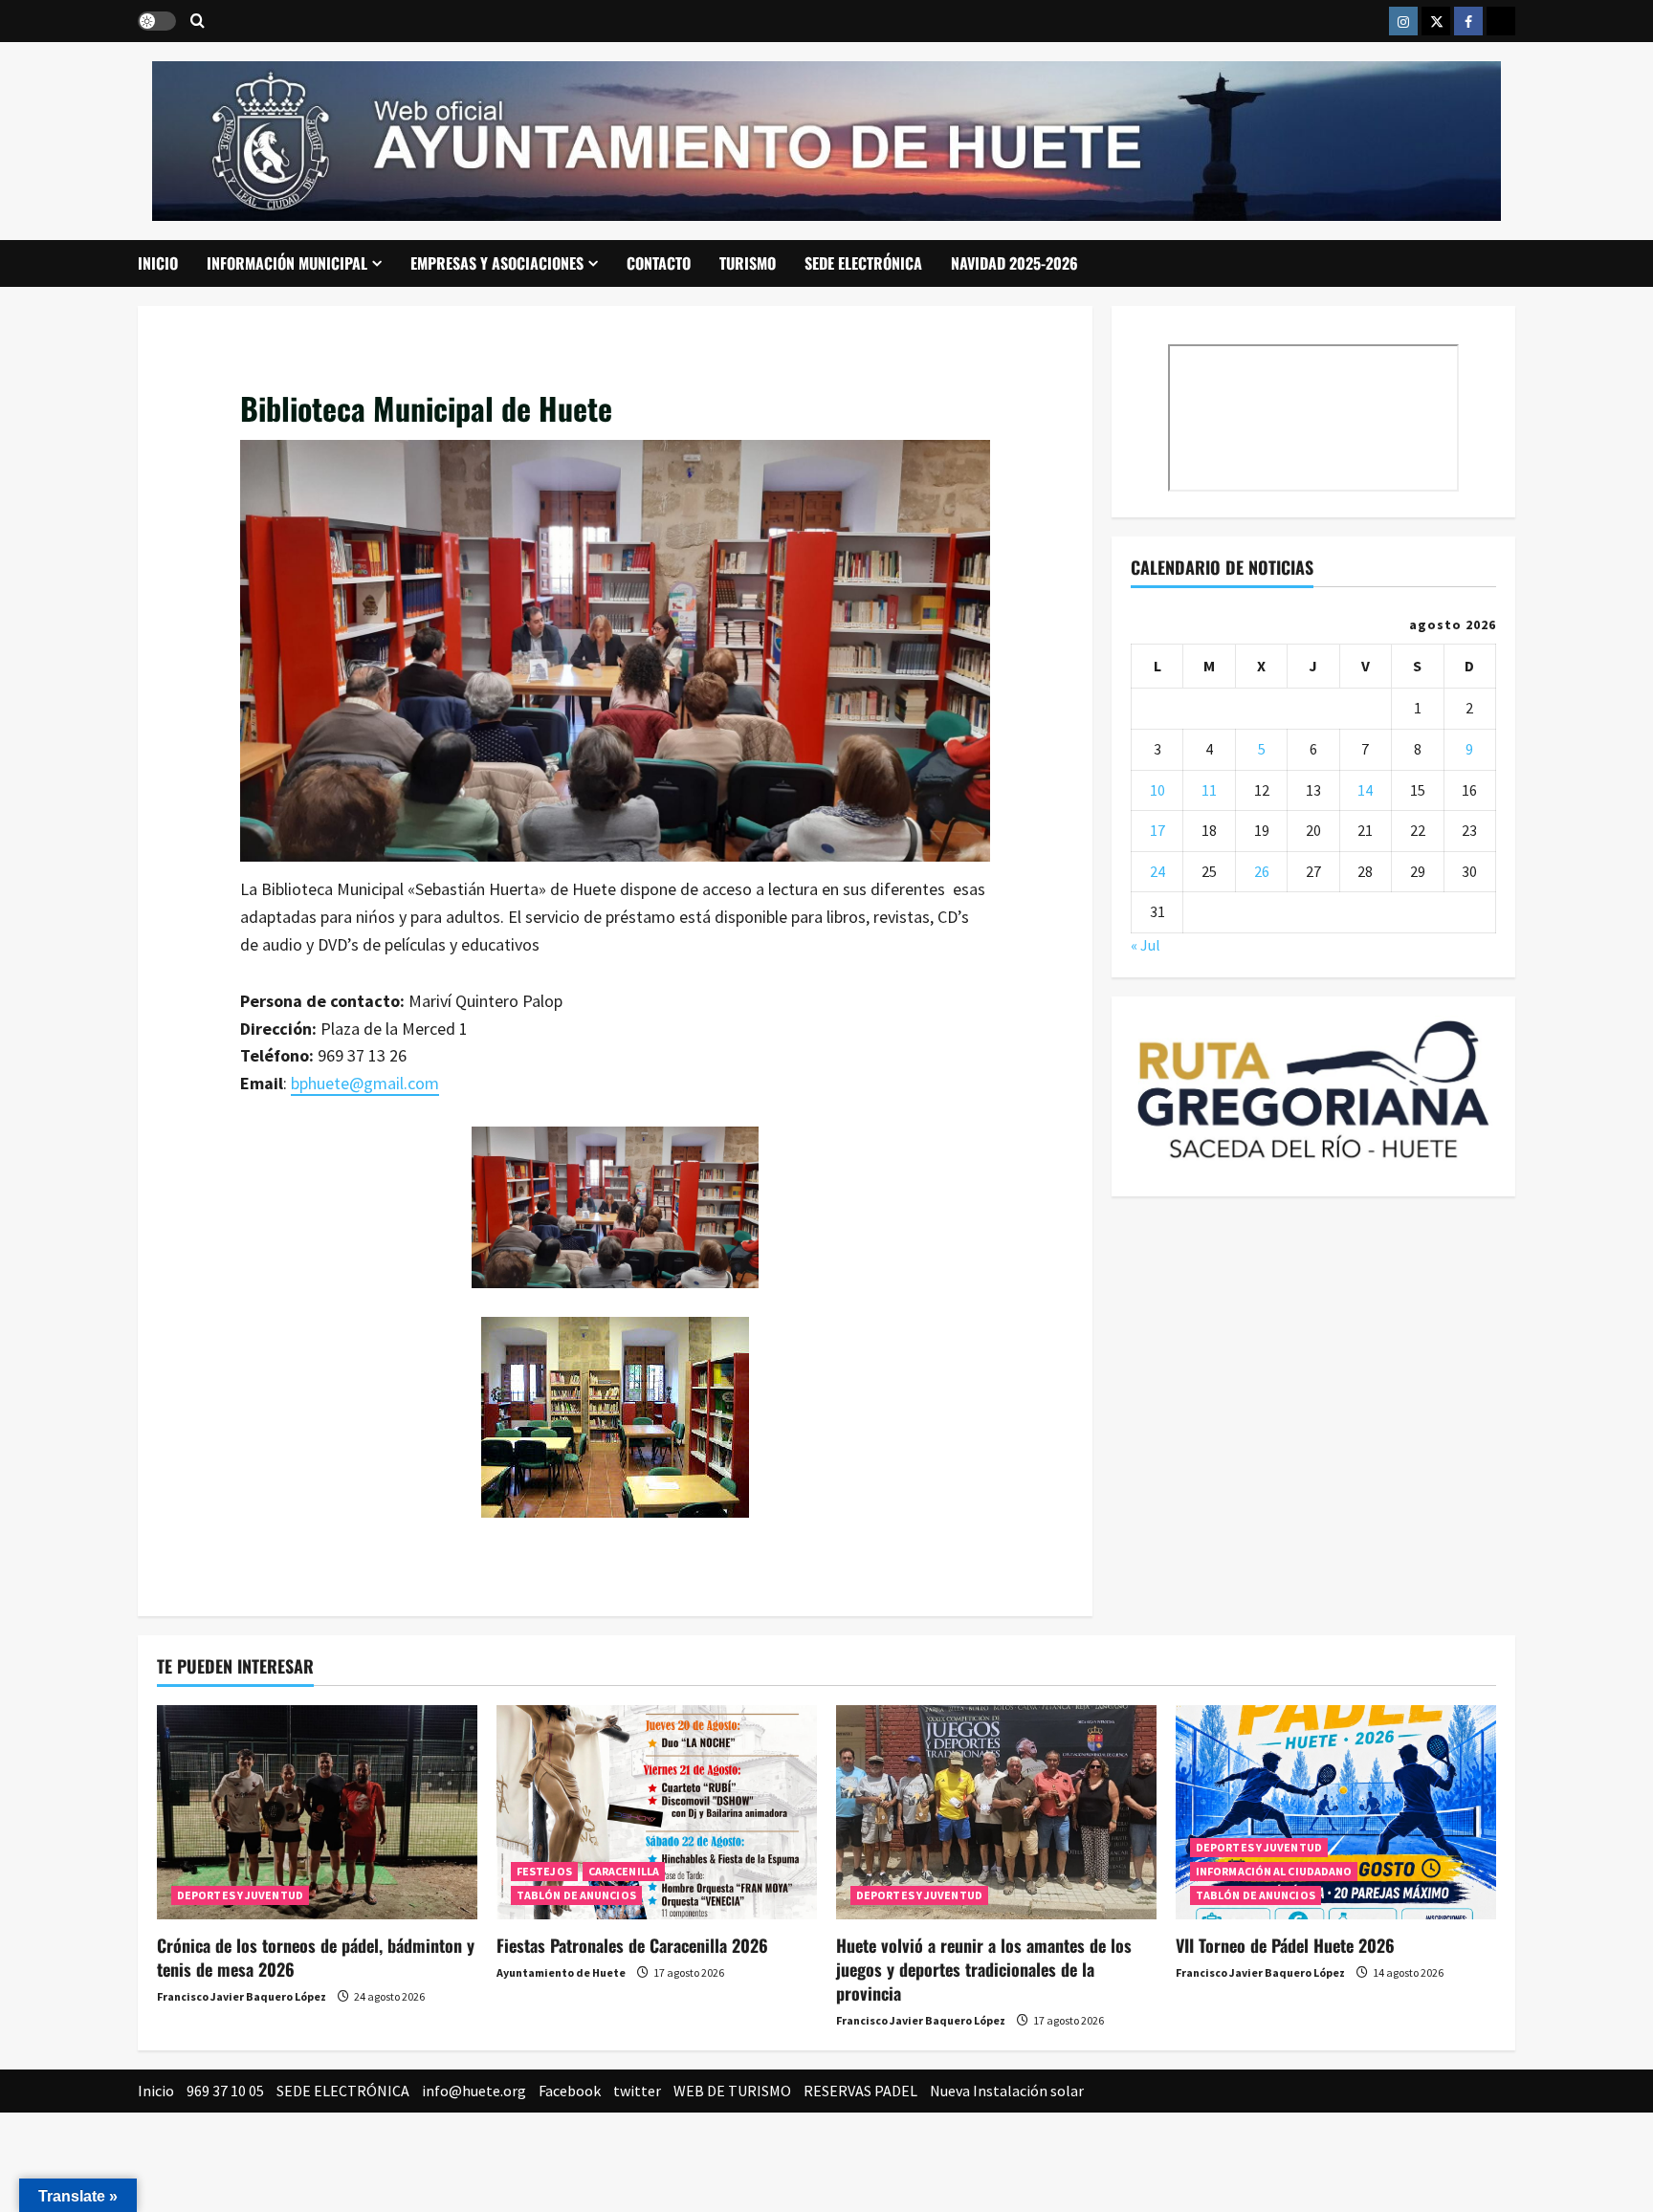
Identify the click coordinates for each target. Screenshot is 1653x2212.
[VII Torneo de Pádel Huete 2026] (1336, 1812)
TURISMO (748, 263)
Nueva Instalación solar (1007, 2091)
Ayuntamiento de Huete (561, 1972)
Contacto (659, 263)
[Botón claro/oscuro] (157, 21)
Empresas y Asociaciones (497, 263)
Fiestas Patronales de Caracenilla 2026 (632, 1945)
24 (1157, 871)
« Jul (1146, 945)
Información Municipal (287, 263)
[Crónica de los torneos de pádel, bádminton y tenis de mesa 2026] (317, 1812)
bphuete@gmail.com (365, 1083)
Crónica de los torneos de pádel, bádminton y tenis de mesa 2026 (316, 1957)
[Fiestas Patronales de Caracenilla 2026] (657, 1812)
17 (1157, 830)
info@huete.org (474, 2091)
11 (1209, 790)
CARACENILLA (624, 1871)
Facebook (570, 2091)
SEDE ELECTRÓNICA (863, 263)
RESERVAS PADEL (860, 2091)
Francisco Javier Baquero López (242, 1996)
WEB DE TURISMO (732, 2091)
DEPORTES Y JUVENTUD (240, 1895)
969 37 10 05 (225, 2091)
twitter (637, 2091)
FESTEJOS (544, 1871)
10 (1157, 790)
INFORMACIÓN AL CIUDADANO (1274, 1871)
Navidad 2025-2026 (1014, 263)
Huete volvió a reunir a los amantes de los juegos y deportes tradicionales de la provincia (984, 1969)
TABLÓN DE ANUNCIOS (576, 1895)
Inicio (158, 263)
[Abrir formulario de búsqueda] (198, 22)
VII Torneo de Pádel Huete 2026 (1285, 1945)
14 (1365, 790)
